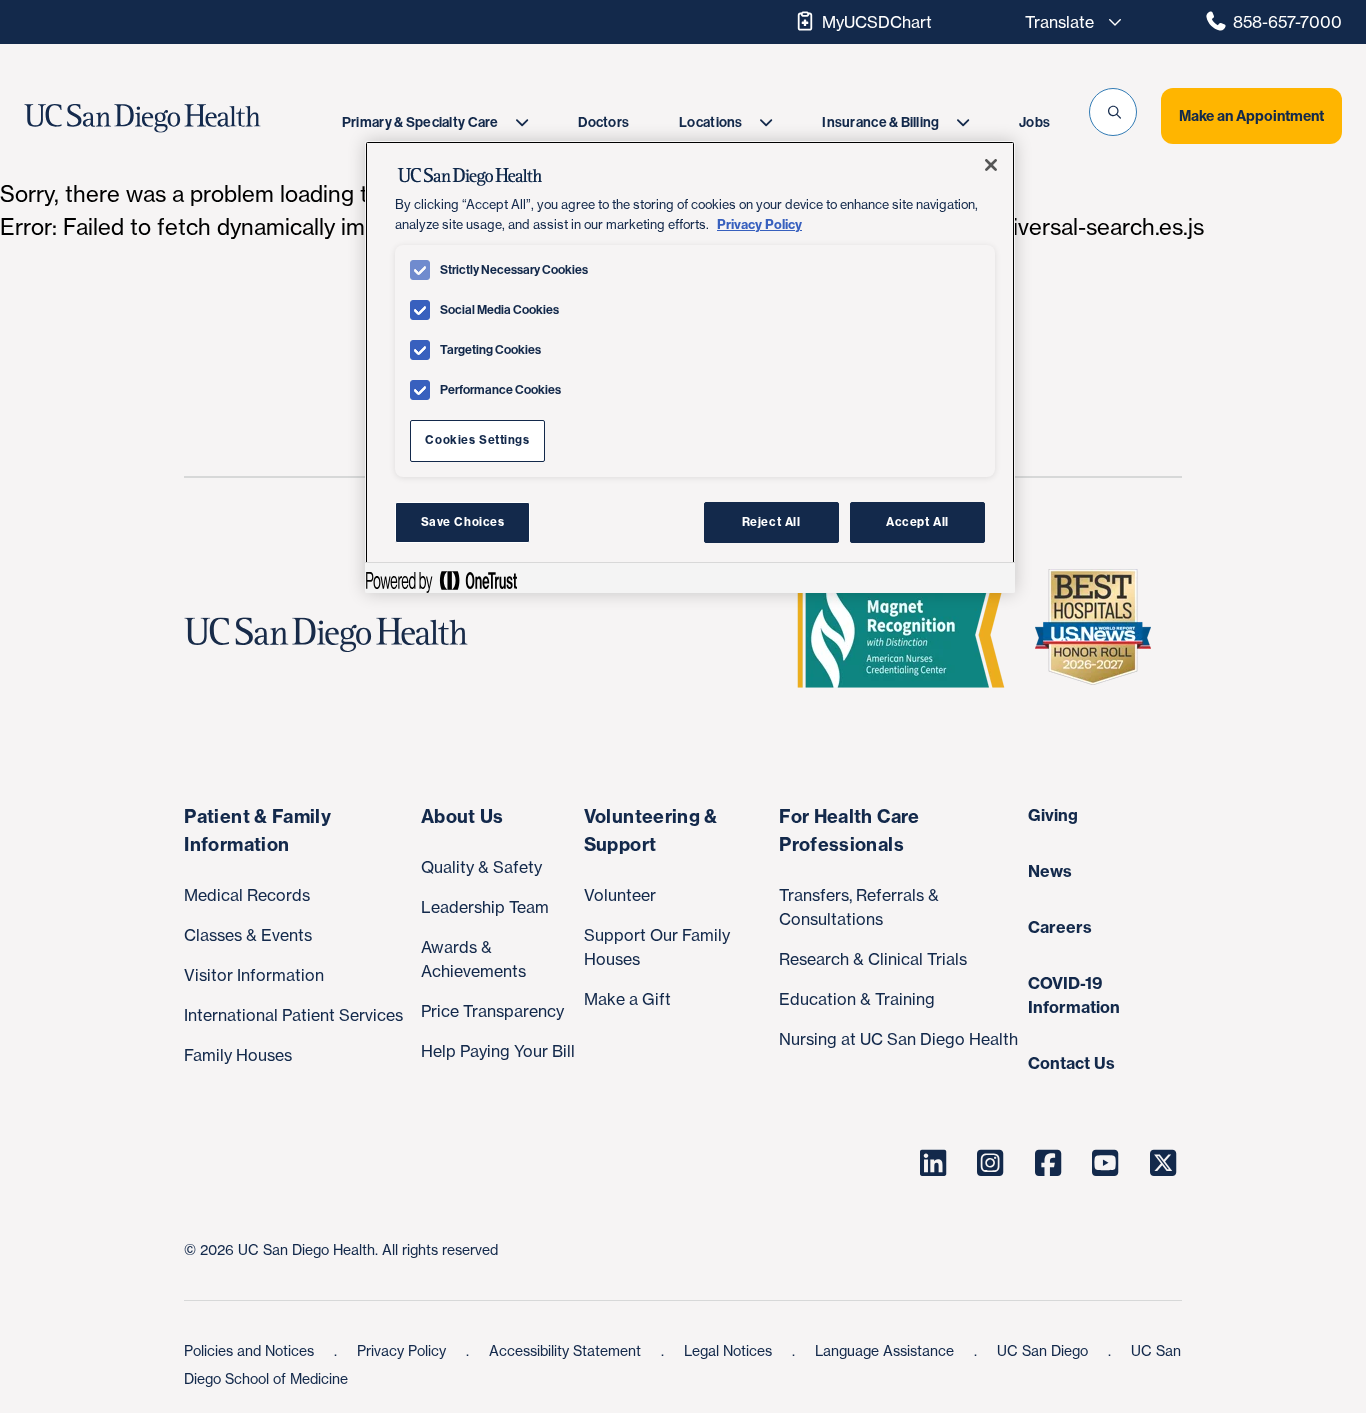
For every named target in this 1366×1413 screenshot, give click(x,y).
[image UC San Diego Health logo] (182, 118)
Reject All (771, 522)
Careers (1060, 927)
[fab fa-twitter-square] (1163, 1163)
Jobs (1034, 122)
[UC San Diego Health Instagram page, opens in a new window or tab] (991, 1163)
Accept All (917, 522)
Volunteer (620, 895)
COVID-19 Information (1074, 995)
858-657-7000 (1287, 22)
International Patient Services (293, 1015)
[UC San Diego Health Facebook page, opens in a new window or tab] (1048, 1163)
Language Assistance (886, 1350)
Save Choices (463, 522)
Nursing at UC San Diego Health (898, 1039)
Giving (1053, 815)
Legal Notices (730, 1350)
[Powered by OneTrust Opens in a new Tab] (441, 580)
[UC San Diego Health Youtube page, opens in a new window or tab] (1106, 1163)
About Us (462, 816)
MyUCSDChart (877, 22)
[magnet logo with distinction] (909, 635)
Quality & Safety (481, 867)
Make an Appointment (1251, 116)
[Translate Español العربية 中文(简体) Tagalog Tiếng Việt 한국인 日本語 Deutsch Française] (1068, 22)
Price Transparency (492, 1011)
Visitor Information (254, 975)
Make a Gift (627, 999)
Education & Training (857, 999)
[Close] (991, 165)
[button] (1113, 112)
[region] (690, 367)
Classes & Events (248, 935)
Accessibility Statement (567, 1350)
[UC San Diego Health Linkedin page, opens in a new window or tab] (933, 1163)
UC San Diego (1044, 1350)
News (1050, 871)
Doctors (603, 122)
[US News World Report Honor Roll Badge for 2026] (1101, 635)
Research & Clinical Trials (873, 959)
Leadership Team (485, 907)
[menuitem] (435, 122)
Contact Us (1071, 1063)
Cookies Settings (477, 440)
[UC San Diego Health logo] (333, 635)
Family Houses (238, 1055)
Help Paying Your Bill (498, 1051)
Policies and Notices (251, 1350)
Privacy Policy (403, 1350)
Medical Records (247, 895)
